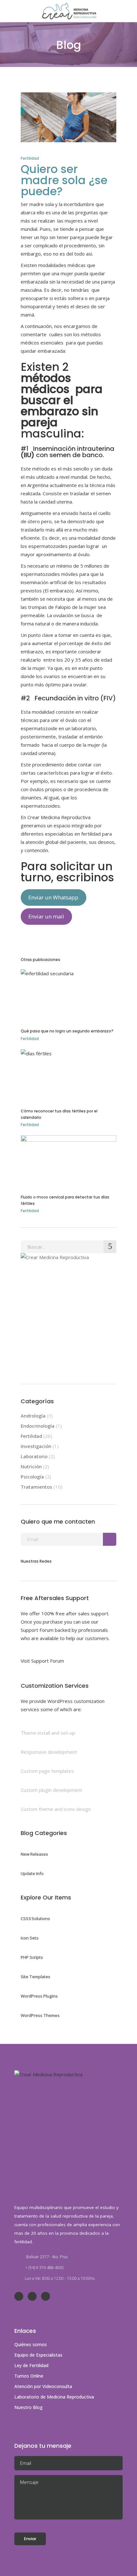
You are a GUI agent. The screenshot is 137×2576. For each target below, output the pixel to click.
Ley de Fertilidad (31, 2365)
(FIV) (108, 698)
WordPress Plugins (39, 1996)
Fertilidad (30, 158)
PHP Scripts (32, 1957)
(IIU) (28, 455)
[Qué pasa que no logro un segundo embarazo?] (68, 994)
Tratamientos (36, 1487)
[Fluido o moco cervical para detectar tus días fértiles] (68, 1160)
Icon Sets (30, 1938)
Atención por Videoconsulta (43, 2386)
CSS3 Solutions (35, 1919)
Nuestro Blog (29, 2407)
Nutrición (31, 1466)
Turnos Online (29, 2376)
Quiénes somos (31, 2344)
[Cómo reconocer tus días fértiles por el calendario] (68, 1074)
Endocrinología (38, 1426)
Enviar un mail (46, 916)
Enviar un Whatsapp (53, 897)
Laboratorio (34, 1456)
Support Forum (37, 1630)
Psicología (32, 1477)
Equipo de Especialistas (38, 2355)
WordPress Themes (40, 2015)
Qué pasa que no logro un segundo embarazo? (67, 1031)
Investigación (36, 1446)
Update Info (32, 1873)
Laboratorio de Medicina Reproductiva (54, 2397)
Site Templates (36, 1977)
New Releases (34, 1854)
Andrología (33, 1416)
